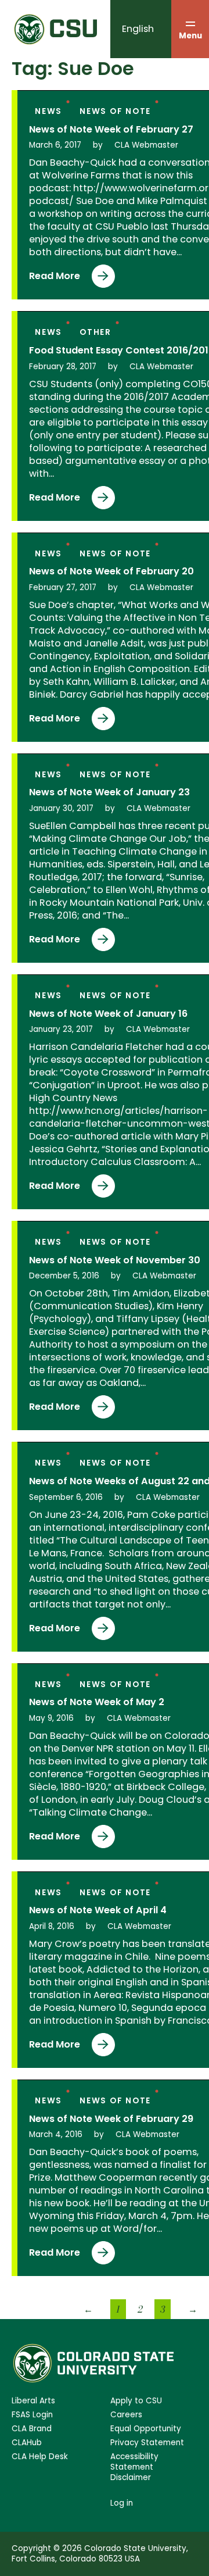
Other (96, 332)
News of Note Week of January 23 (109, 792)
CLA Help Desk (40, 2457)
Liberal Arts (33, 2401)
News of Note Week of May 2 (97, 1702)
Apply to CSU (136, 2401)
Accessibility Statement (134, 2462)
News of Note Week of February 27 (111, 130)
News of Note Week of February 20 (111, 571)
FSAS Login (32, 2415)
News (48, 111)
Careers (126, 2415)
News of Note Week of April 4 (98, 1910)
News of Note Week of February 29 (111, 2119)
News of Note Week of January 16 (108, 1014)
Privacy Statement (147, 2443)
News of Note (115, 111)
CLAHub (27, 2443)
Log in (122, 2503)
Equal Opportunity (146, 2429)
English (138, 29)
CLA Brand (32, 2429)
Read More (55, 278)
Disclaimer (131, 2478)
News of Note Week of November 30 (115, 1260)
